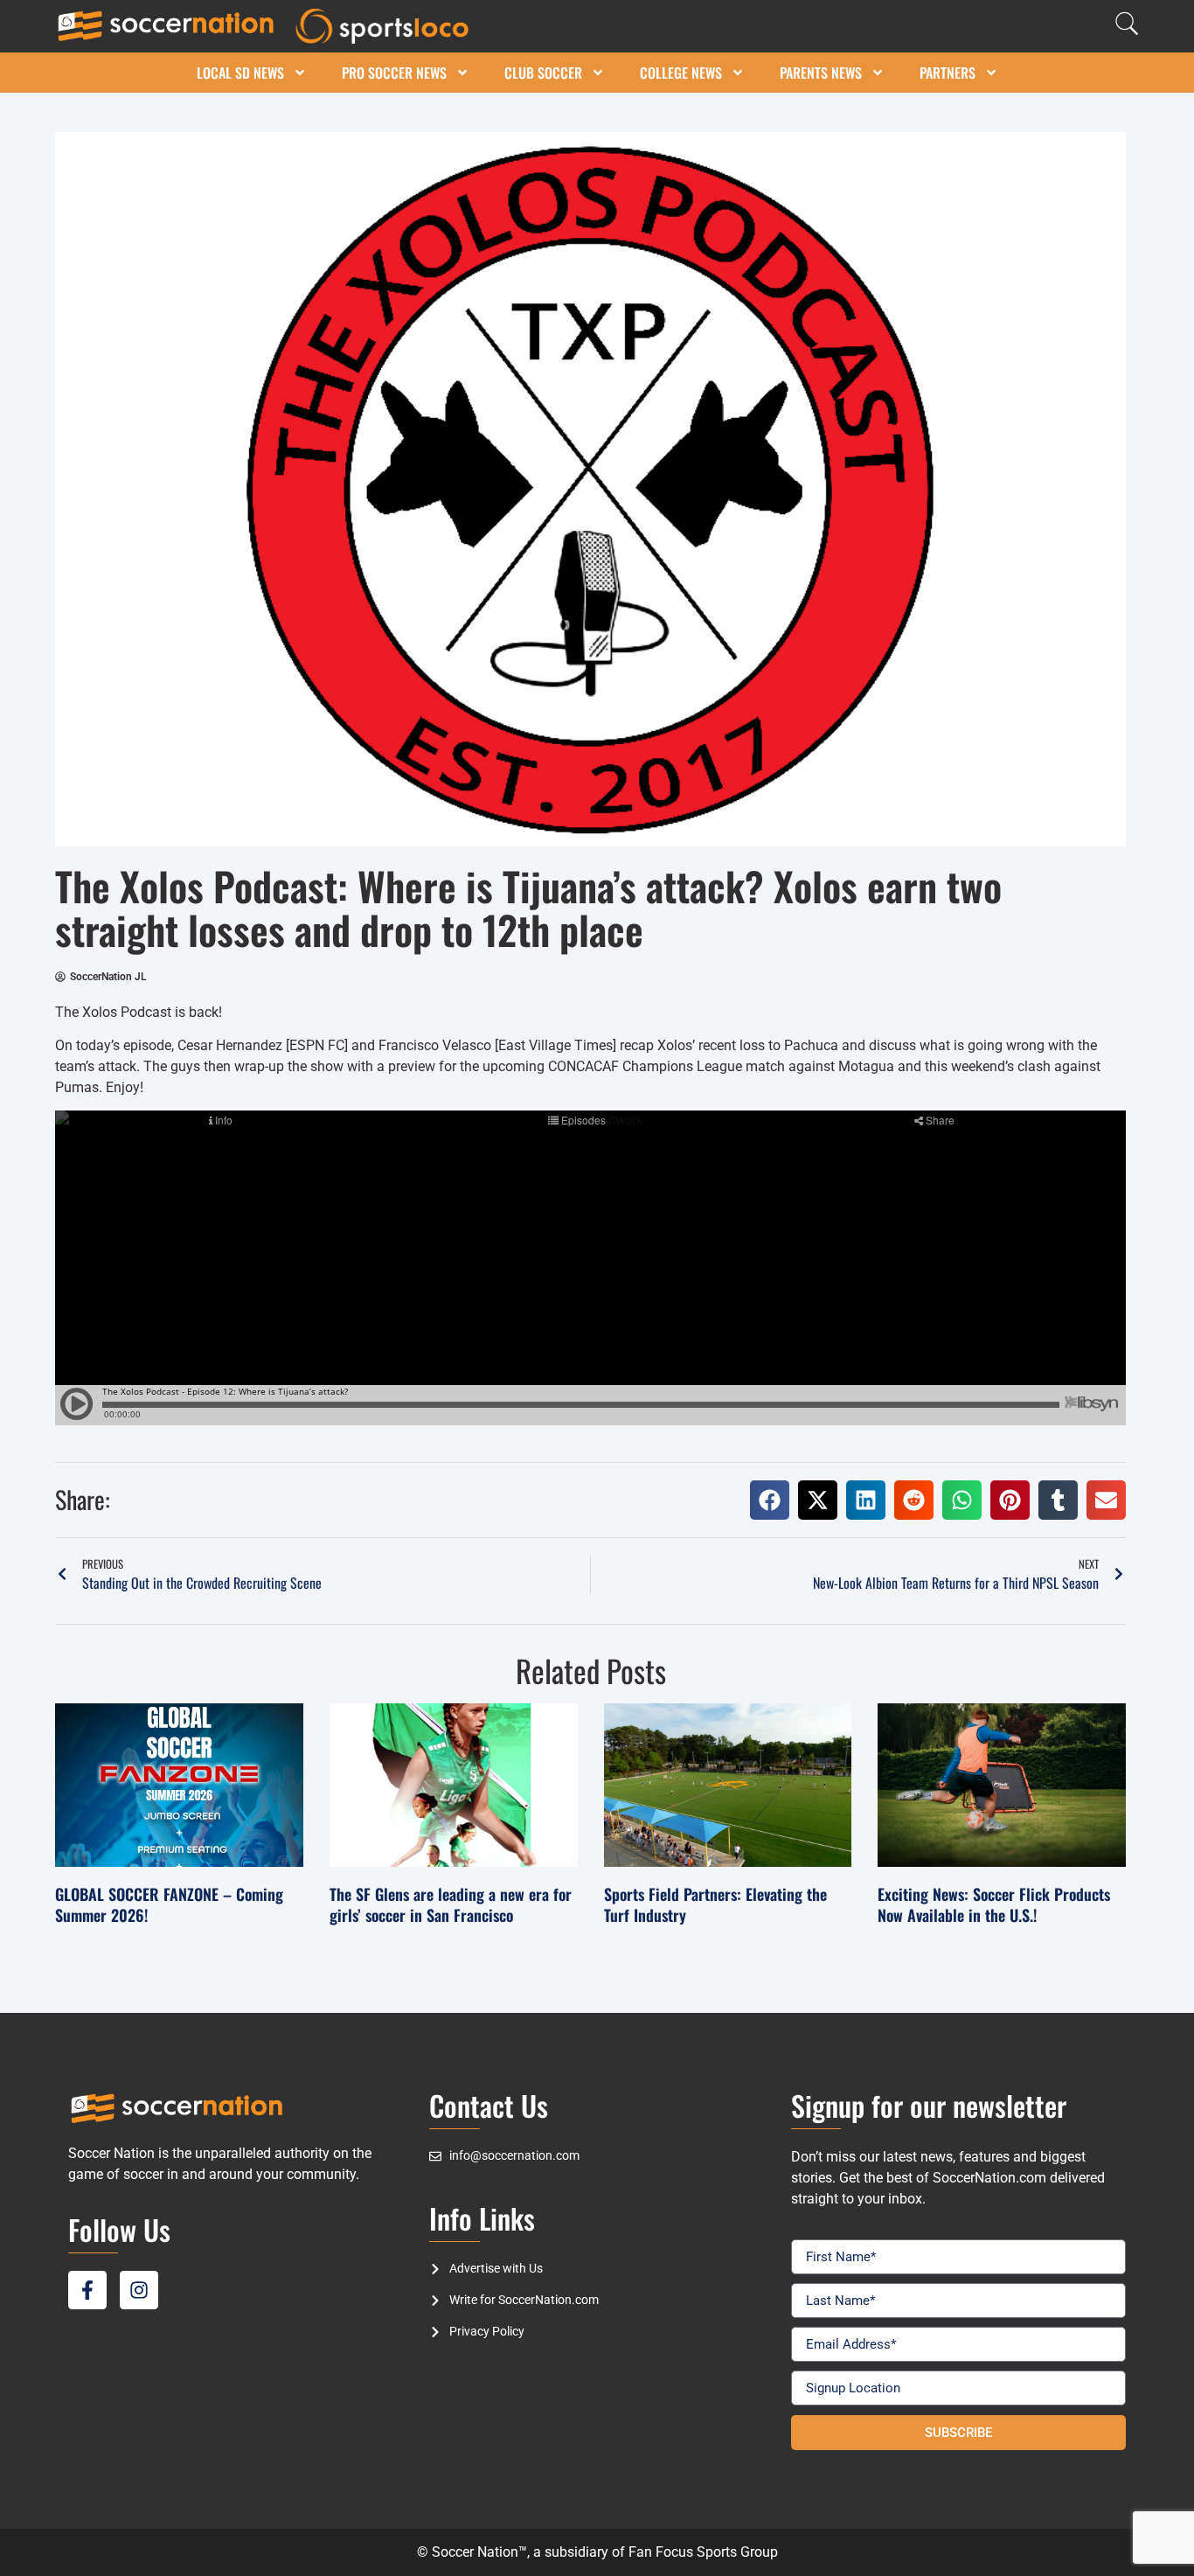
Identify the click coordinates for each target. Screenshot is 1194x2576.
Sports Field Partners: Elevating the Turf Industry (715, 1904)
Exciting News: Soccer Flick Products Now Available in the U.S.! (994, 1904)
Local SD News (240, 73)
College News (681, 73)
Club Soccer (543, 73)
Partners (948, 73)
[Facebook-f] (87, 2290)
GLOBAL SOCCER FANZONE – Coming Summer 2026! (169, 1904)
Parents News (821, 73)
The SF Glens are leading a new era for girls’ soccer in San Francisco (451, 1904)
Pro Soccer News (394, 73)
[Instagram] (139, 2290)
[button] (770, 1500)
